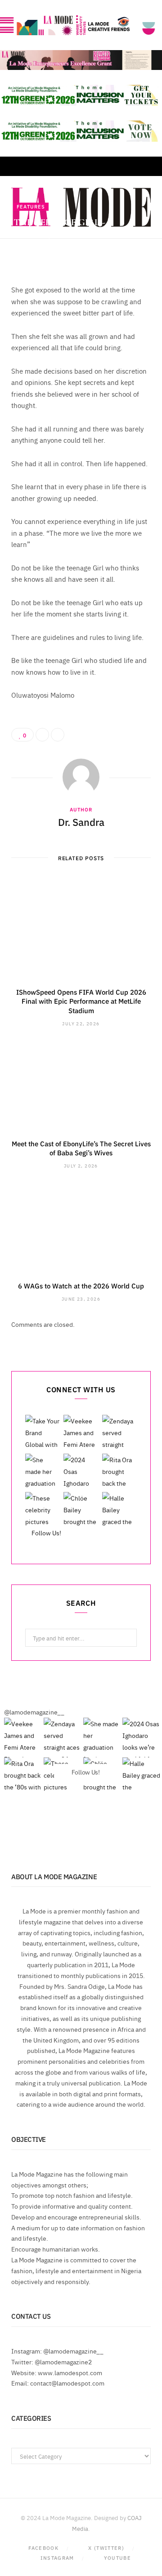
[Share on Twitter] (142, 249)
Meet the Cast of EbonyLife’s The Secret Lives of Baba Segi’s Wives (81, 1148)
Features (31, 206)
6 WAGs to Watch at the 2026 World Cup (81, 1286)
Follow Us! (46, 1533)
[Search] (148, 166)
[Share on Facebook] (142, 239)
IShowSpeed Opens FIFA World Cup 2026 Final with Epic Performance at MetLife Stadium (81, 1001)
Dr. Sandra (41, 251)
